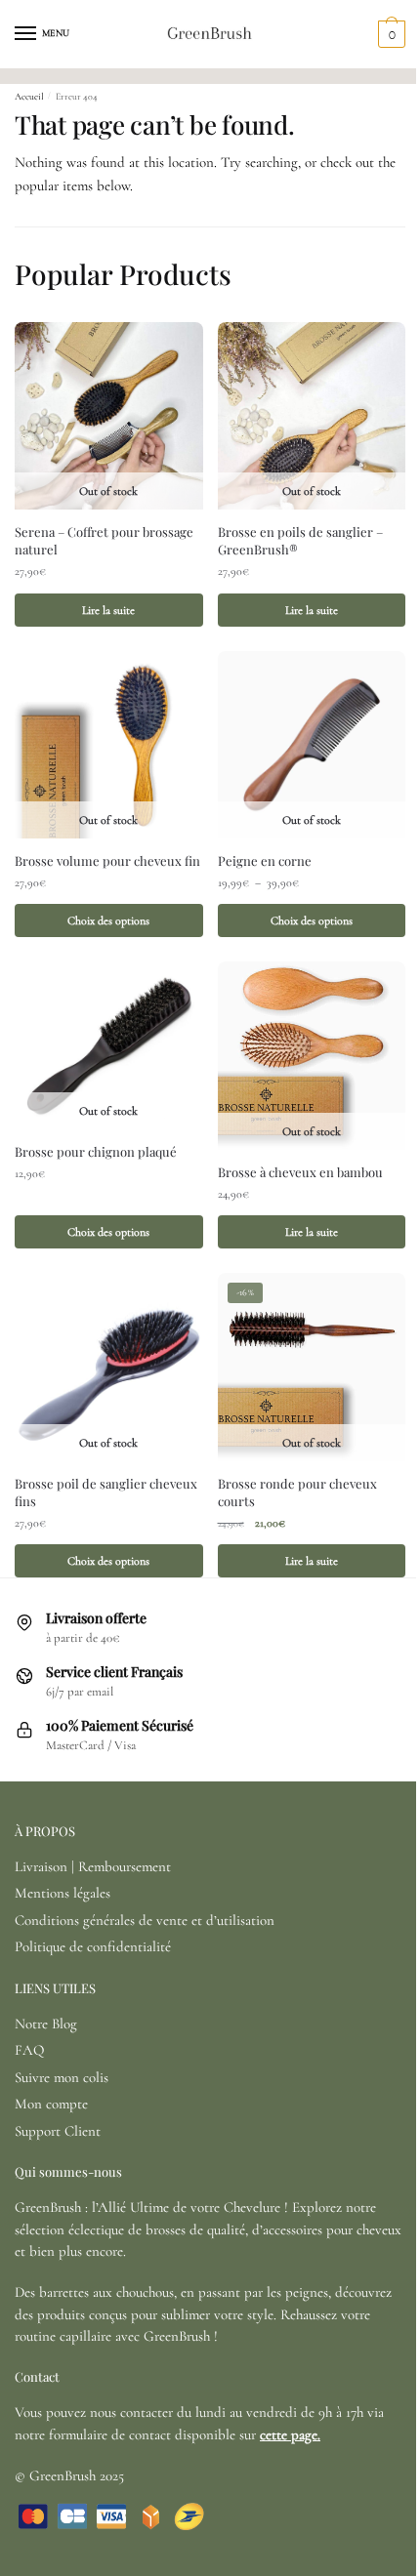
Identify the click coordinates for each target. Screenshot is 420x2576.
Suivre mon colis (62, 2077)
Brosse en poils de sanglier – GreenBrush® (300, 540)
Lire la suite (108, 610)
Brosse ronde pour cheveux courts (297, 1492)
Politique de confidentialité (93, 1946)
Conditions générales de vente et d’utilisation (145, 1920)
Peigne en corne (265, 860)
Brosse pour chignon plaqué (96, 1151)
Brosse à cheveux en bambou (300, 1172)
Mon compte (51, 2104)
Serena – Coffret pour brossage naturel (104, 540)
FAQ (29, 2050)
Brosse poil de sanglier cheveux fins (106, 1492)
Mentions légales (63, 1893)
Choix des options (108, 920)
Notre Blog (46, 2024)
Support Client (58, 2131)
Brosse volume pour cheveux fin (107, 860)
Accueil (29, 97)
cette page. (290, 2434)
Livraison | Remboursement (93, 1866)
